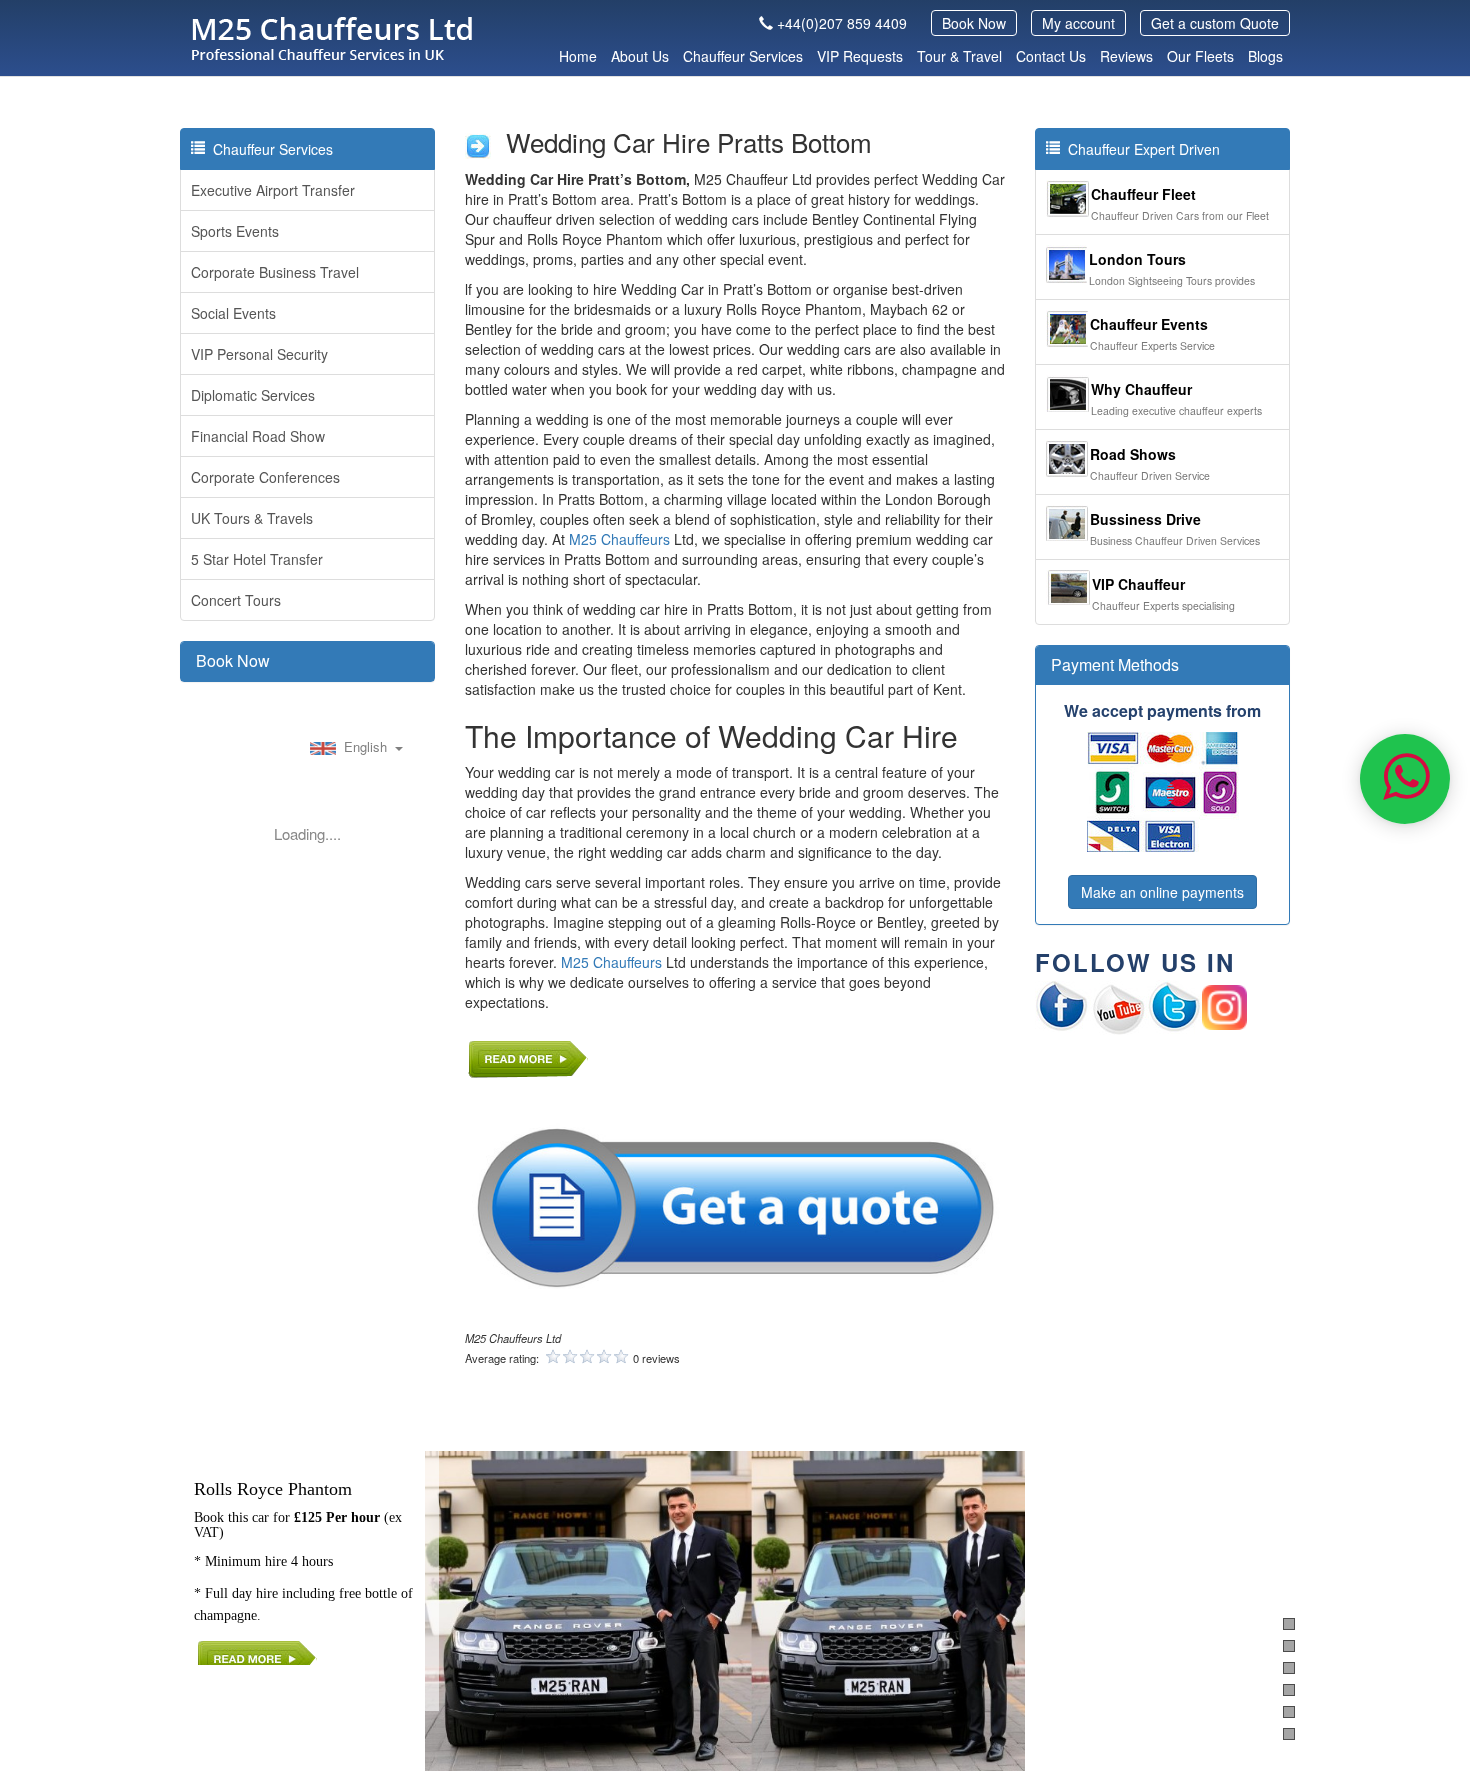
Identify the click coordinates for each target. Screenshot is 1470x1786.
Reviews (1126, 56)
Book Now (974, 23)
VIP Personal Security (259, 354)
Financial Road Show (258, 436)
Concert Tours (236, 600)
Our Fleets (1200, 56)
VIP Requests (860, 56)
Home (578, 56)
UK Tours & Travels (252, 518)
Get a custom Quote (1215, 23)
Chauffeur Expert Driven (1140, 149)
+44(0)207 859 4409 (842, 23)
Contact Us (1051, 56)
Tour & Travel (959, 56)
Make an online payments (1162, 892)
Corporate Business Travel (275, 272)
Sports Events (235, 231)
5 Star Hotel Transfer (257, 559)
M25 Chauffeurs (619, 539)
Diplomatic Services (253, 395)
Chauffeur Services (743, 56)
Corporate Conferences (265, 477)
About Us (640, 56)
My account (1078, 23)
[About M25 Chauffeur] (527, 1055)
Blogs (1265, 56)
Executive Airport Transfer (273, 190)
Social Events (233, 313)
